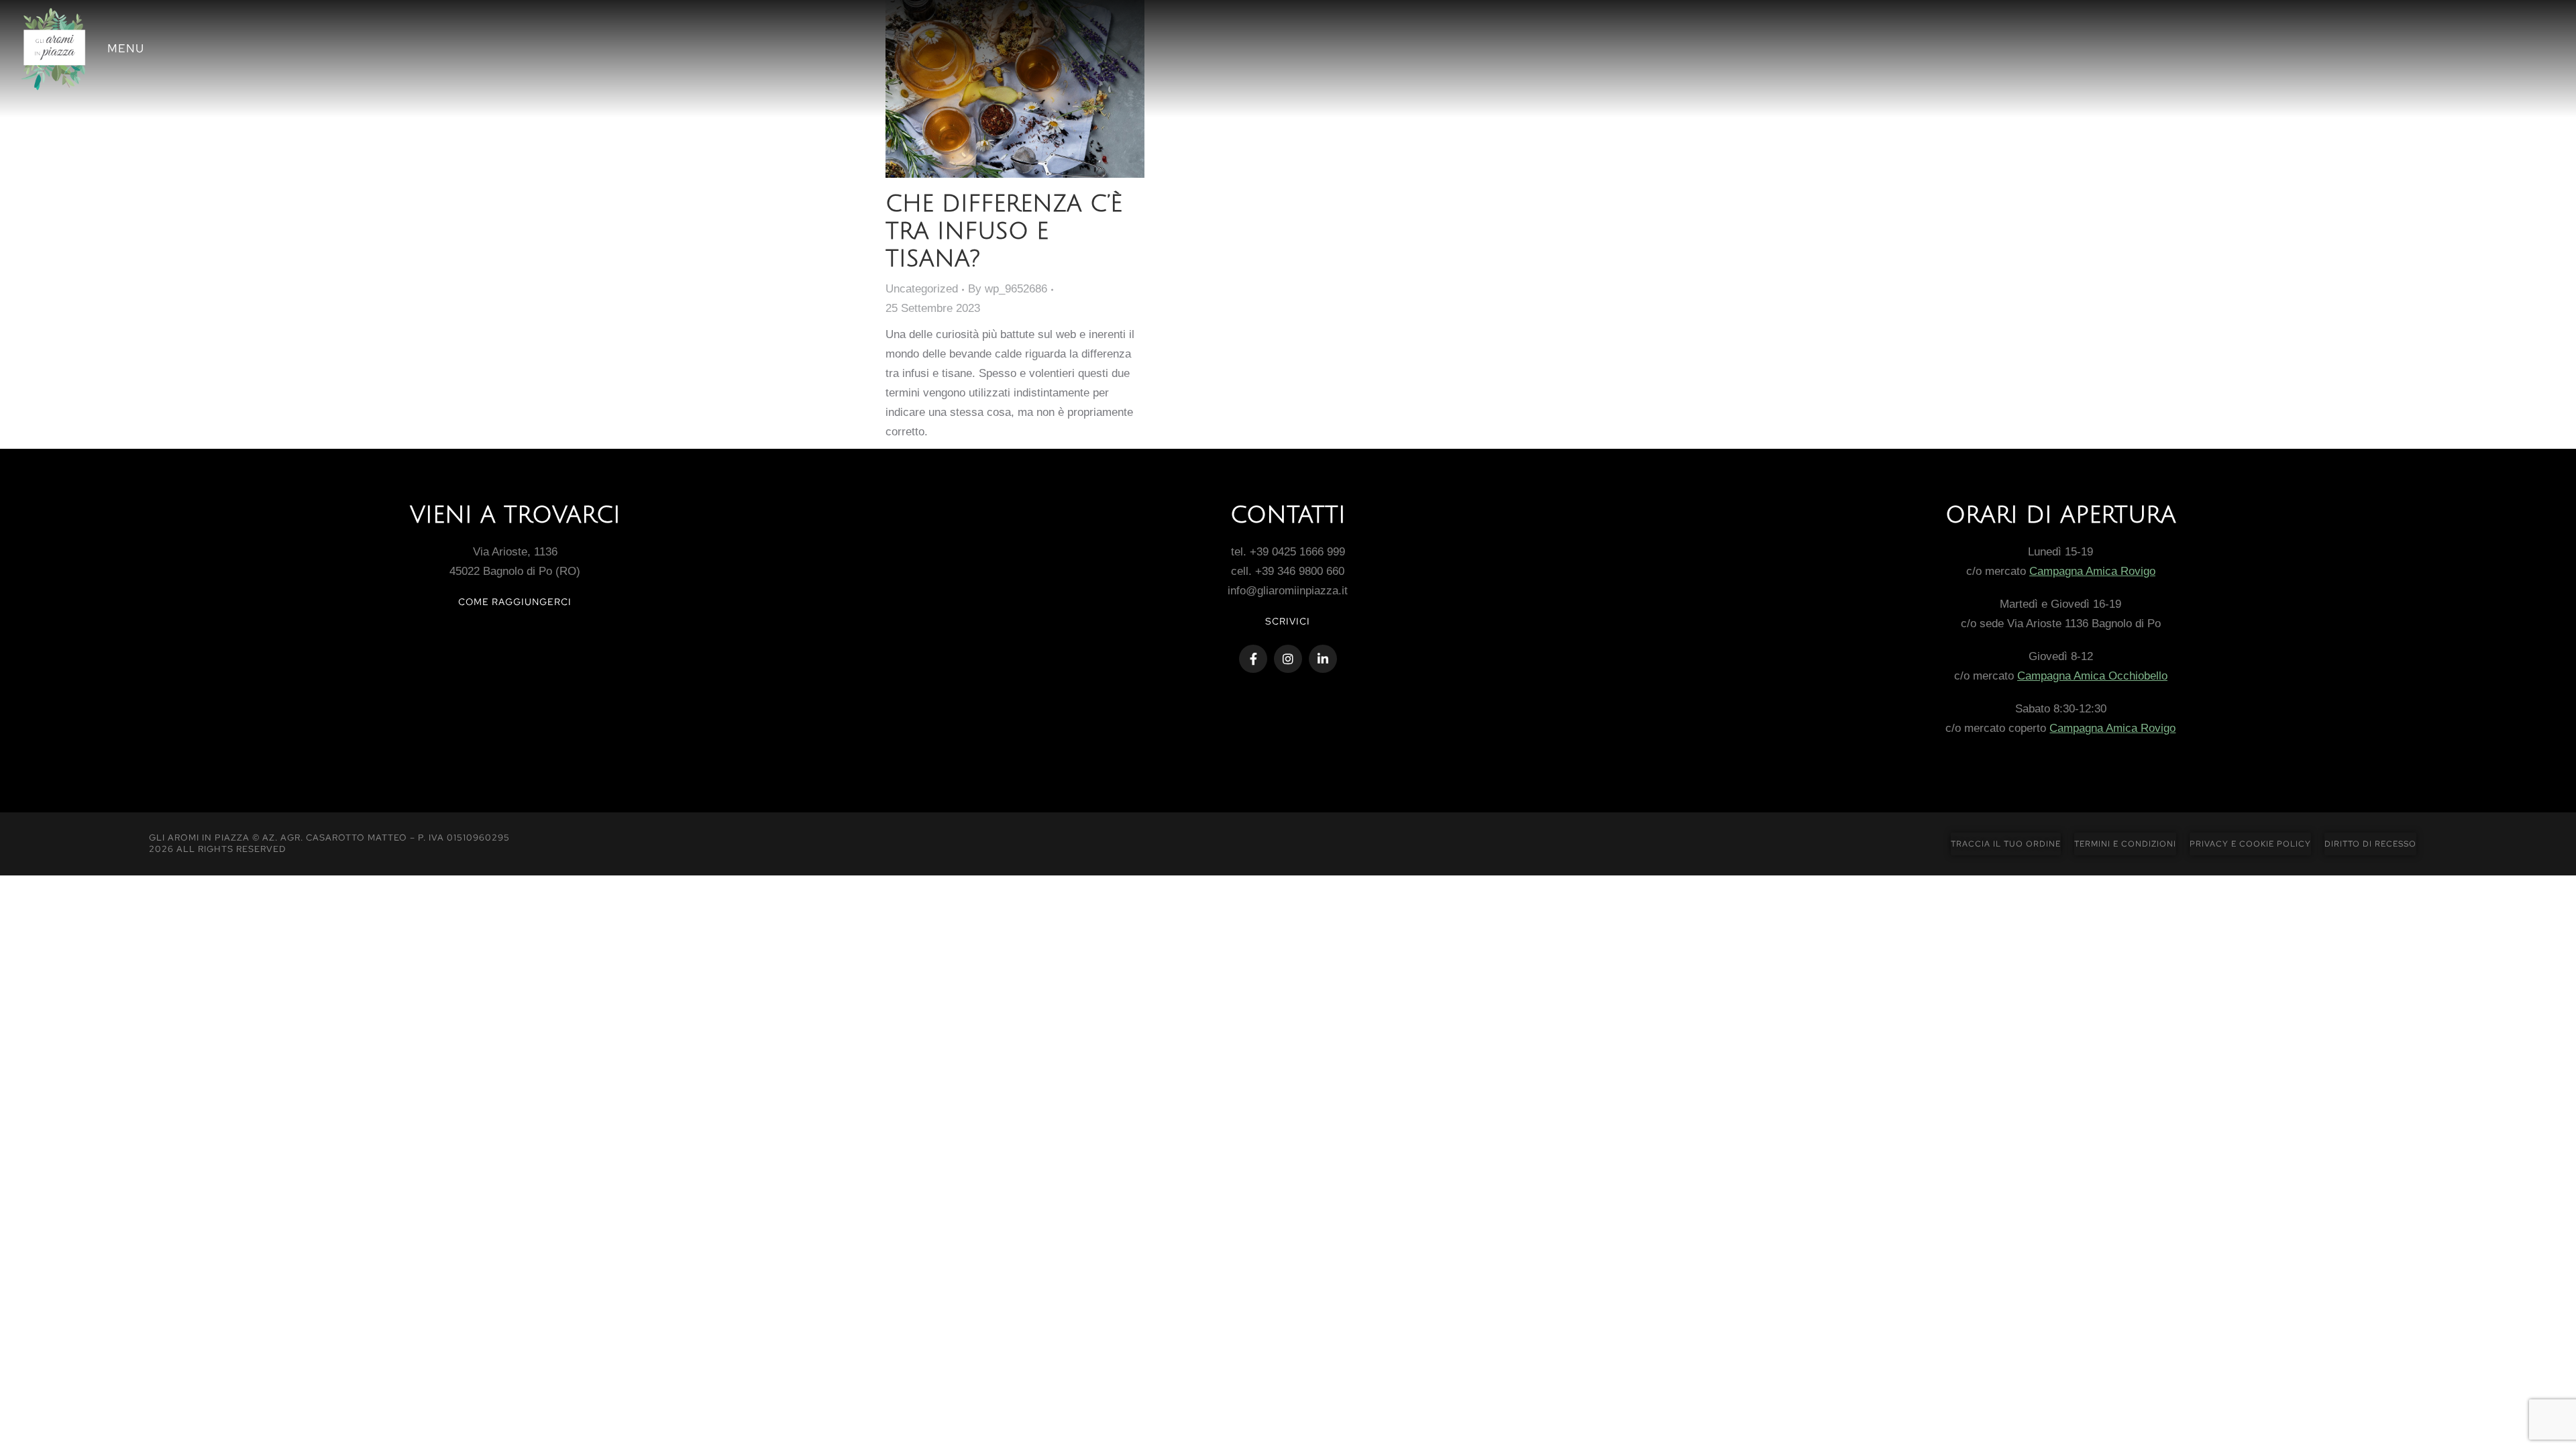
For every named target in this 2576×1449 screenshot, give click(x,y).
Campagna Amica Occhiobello (2092, 676)
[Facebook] (1253, 659)
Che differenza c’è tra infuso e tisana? (1004, 232)
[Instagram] (1288, 659)
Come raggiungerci (515, 602)
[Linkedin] (1323, 659)
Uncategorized (922, 289)
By (1008, 289)
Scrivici (1288, 621)
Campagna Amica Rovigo (2092, 571)
